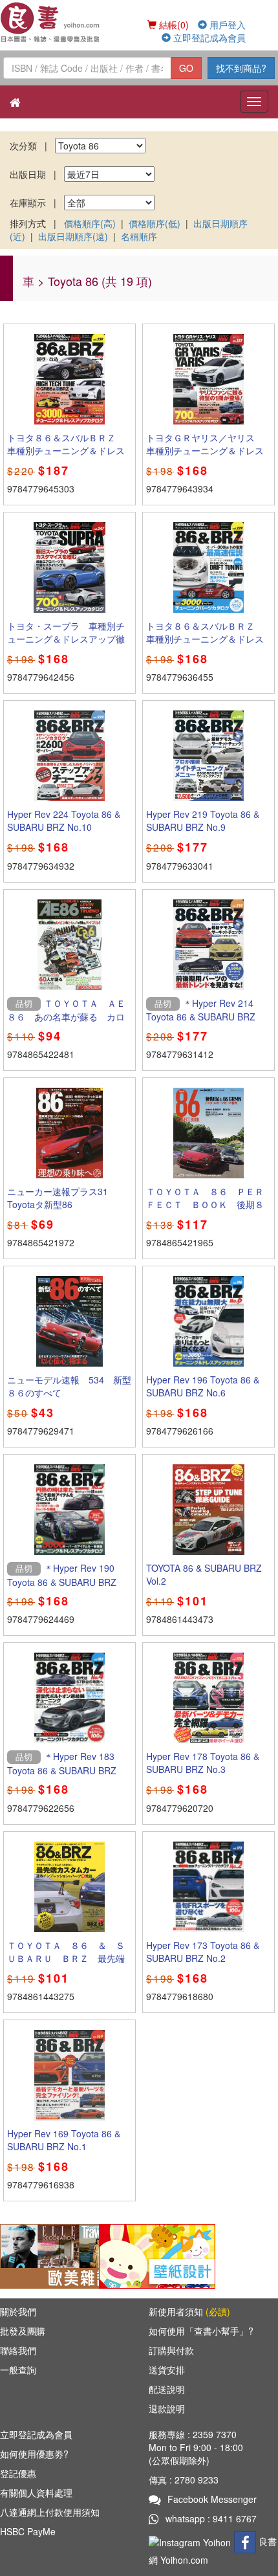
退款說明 (167, 2408)
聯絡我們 (18, 2350)
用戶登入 (226, 25)
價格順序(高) (90, 223)
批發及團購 (23, 2331)
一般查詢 (18, 2370)
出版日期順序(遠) (73, 236)
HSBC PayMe (28, 2531)
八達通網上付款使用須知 (50, 2512)
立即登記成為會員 (208, 38)
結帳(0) (173, 25)
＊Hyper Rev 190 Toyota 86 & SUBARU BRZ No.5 (62, 1581)
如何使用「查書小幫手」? (201, 2331)
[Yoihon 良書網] (51, 22)
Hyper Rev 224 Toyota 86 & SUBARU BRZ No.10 (64, 820)
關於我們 (18, 2311)
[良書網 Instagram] (191, 2541)
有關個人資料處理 (36, 2493)
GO (186, 68)
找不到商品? (241, 68)
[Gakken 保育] (157, 2255)
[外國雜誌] (58, 2255)
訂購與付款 (171, 2350)
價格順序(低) (155, 223)
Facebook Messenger (212, 2499)
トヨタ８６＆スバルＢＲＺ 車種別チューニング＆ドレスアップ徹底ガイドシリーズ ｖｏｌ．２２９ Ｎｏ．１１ (205, 645)
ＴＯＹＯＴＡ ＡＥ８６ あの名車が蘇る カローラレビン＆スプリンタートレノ (66, 1023)
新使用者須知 (189, 2311)
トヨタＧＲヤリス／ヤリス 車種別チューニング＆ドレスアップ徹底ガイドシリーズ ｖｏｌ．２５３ (205, 457)
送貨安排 (167, 2370)
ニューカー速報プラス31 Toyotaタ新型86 (58, 1198)
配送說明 (167, 2389)
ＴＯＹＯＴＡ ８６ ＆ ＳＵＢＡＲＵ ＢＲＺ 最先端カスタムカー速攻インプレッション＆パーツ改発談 (66, 1965)
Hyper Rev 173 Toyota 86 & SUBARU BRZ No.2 (203, 1952)
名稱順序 (139, 236)
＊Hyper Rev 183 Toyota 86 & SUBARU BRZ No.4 (62, 1770)
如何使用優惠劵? (34, 2454)
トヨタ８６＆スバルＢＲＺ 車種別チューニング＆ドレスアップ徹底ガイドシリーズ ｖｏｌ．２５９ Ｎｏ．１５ (66, 457)
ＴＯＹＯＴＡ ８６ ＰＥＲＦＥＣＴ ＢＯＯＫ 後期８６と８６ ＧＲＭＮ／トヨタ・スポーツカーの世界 (205, 1211)
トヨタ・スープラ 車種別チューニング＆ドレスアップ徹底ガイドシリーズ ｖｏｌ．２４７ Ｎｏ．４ (66, 645)
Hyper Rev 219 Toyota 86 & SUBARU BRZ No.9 (203, 820)
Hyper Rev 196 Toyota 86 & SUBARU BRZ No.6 (203, 1386)
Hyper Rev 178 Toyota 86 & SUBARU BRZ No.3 (203, 1763)
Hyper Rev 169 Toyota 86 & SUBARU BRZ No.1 (64, 2140)
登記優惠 (18, 2473)
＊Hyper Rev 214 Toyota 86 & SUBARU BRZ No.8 (201, 1017)
